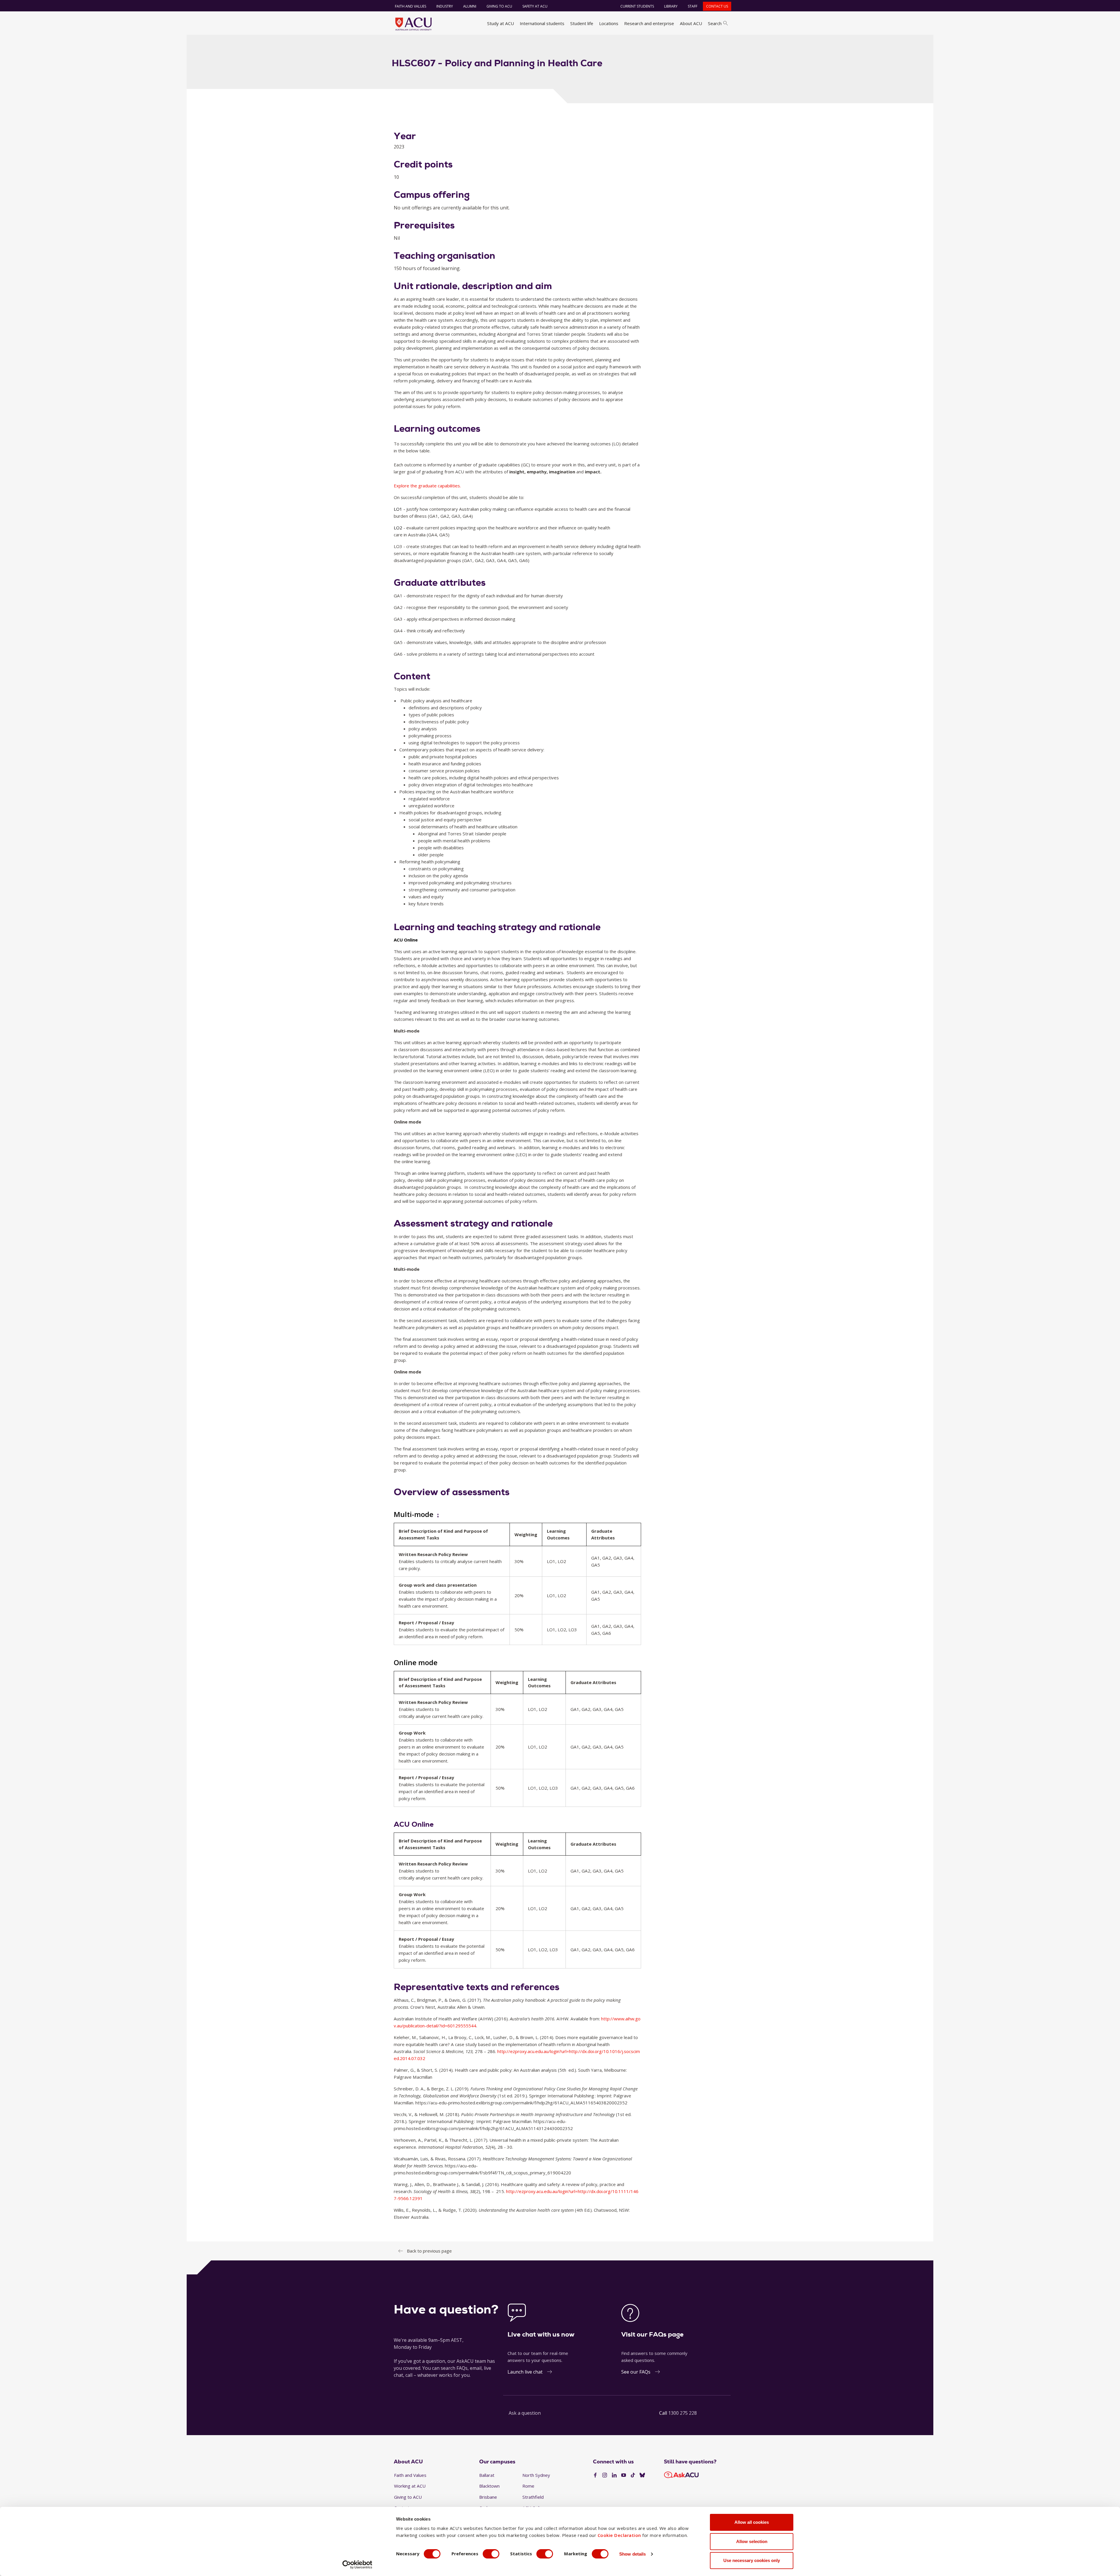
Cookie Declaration (619, 2535)
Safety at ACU (535, 6)
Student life (582, 23)
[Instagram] (605, 2475)
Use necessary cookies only (752, 2560)
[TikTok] (633, 2475)
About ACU (691, 23)
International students (542, 23)
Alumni (470, 6)
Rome (528, 2486)
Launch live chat (525, 2372)
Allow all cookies (752, 2522)
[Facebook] (595, 2475)
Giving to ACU (499, 6)
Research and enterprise (649, 23)
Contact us (717, 6)
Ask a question (525, 2413)
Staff (693, 6)
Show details (632, 2554)
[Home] (413, 24)
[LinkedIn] (614, 2475)
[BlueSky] (642, 2475)
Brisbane (488, 2497)
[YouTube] (624, 2475)
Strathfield (533, 2497)
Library (671, 6)
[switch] (491, 2554)
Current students (637, 6)
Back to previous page (429, 2251)
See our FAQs (636, 2372)
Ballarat (487, 2475)
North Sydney (536, 2475)
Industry (445, 6)
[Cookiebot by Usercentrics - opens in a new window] (357, 2565)
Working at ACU (410, 2486)
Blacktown (489, 2486)
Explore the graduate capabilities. (427, 486)
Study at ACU (501, 23)
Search (715, 23)
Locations (609, 23)
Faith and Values (411, 6)
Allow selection (752, 2541)
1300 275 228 (682, 2413)
